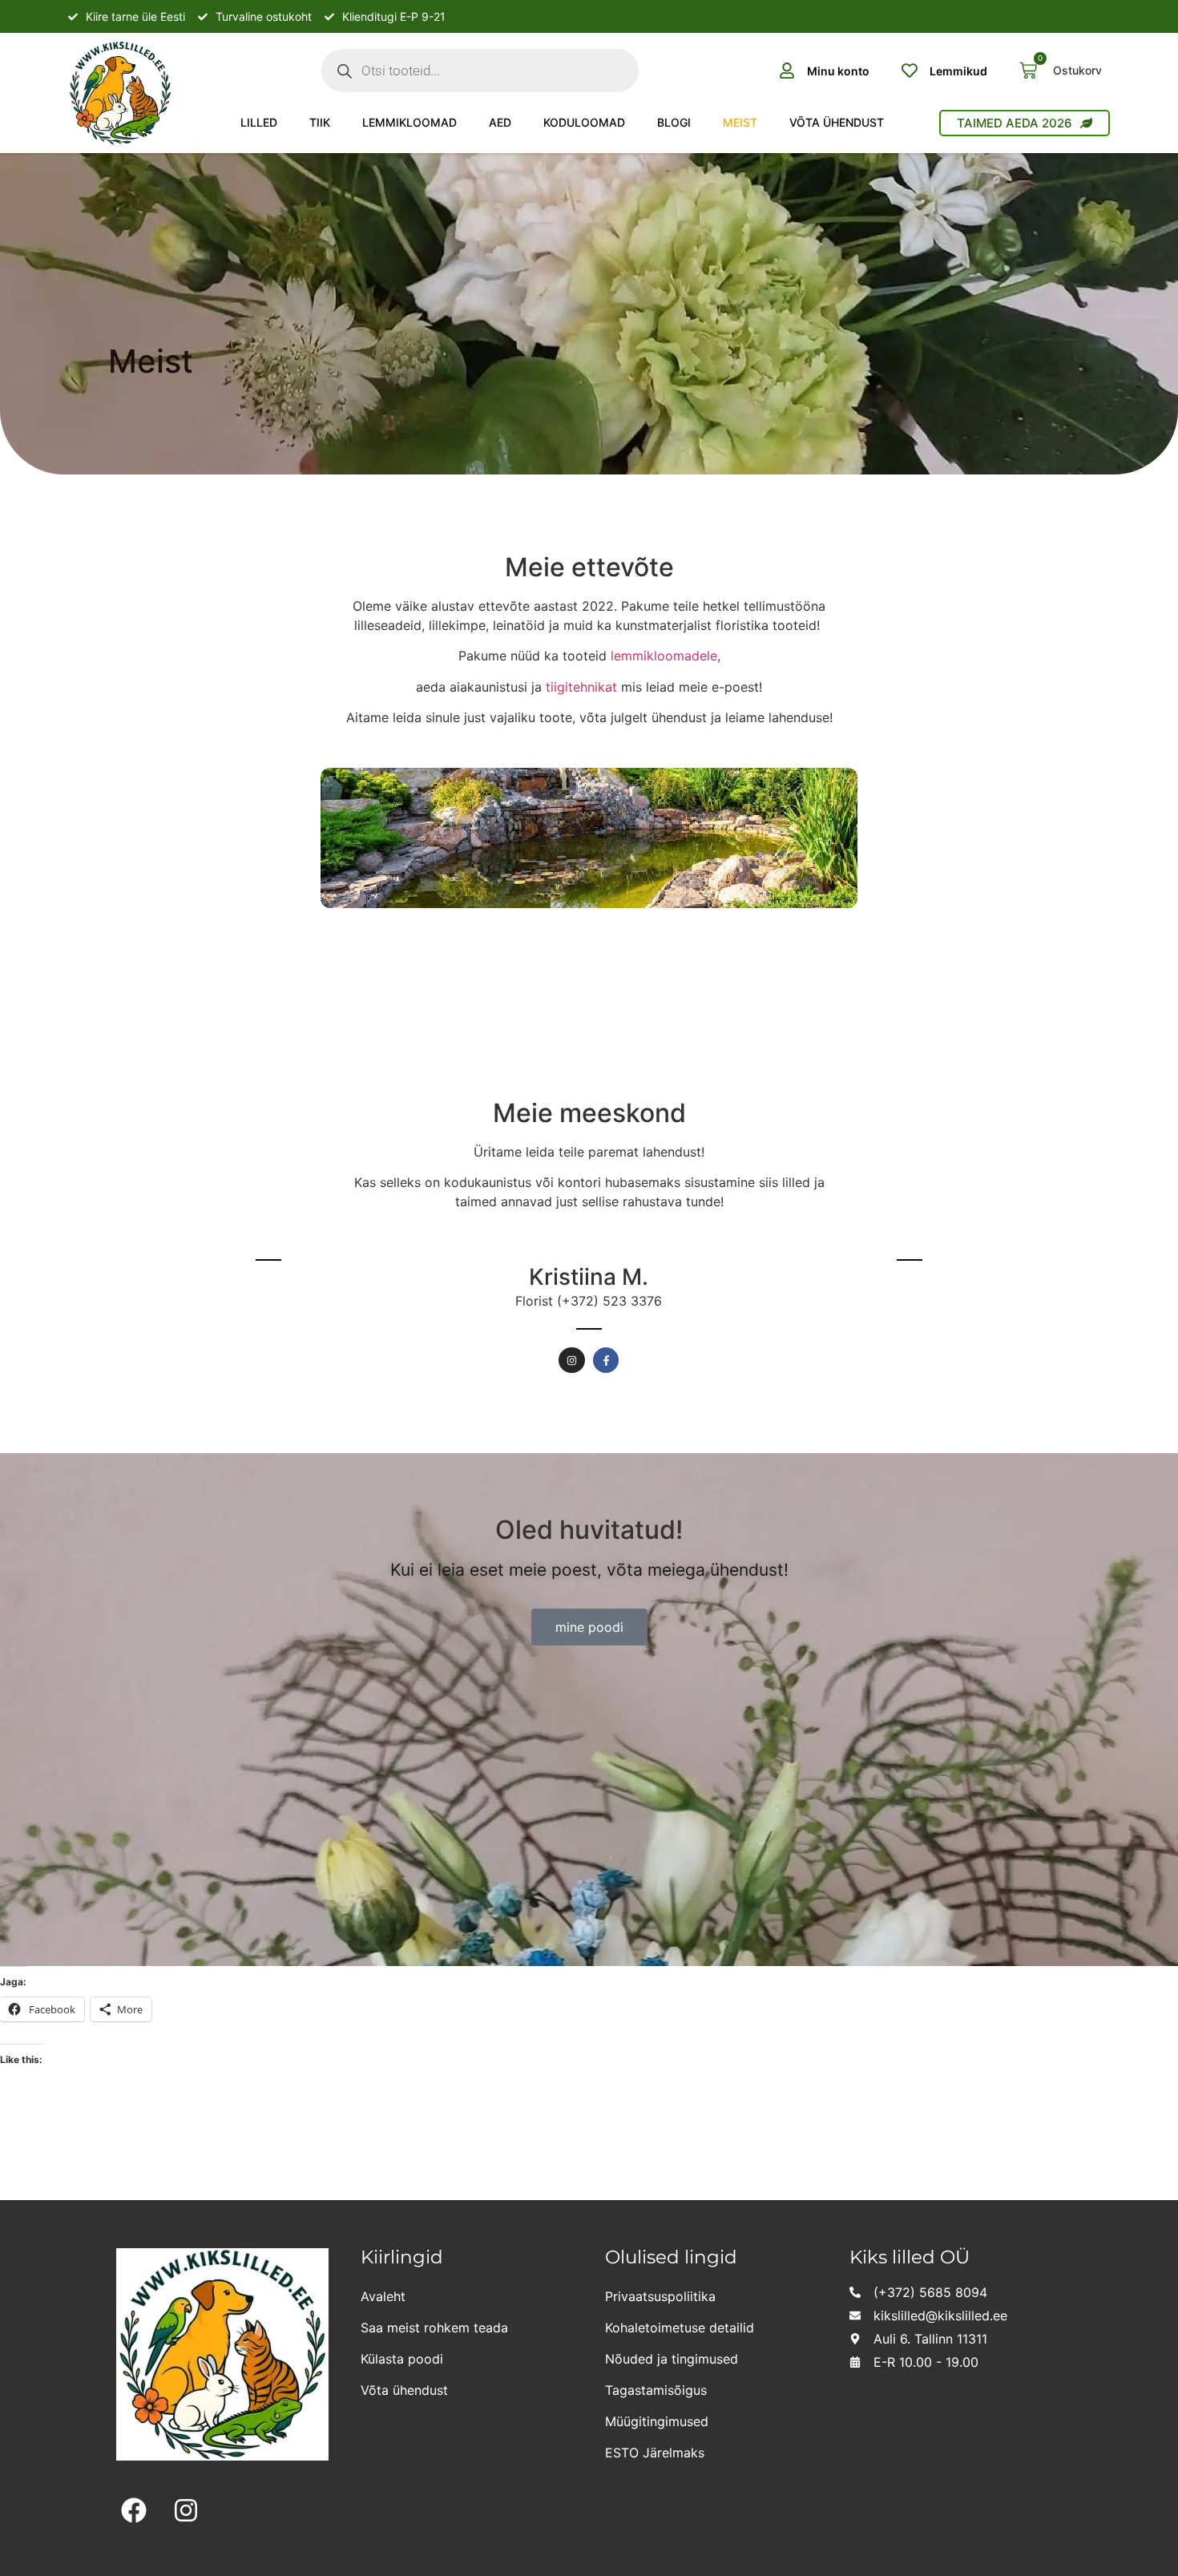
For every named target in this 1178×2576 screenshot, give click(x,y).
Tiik (320, 122)
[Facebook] (134, 2511)
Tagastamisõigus (656, 2390)
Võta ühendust (837, 122)
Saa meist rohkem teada (434, 2328)
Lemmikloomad (409, 122)
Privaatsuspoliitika (660, 2296)
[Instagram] (572, 1361)
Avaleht (383, 2296)
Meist (740, 122)
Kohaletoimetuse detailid (680, 2328)
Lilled (259, 122)
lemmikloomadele (664, 656)
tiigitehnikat (581, 687)
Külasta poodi (402, 2359)
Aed (500, 122)
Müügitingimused (657, 2421)
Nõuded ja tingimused (672, 2359)
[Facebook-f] (269, 1292)
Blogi (674, 122)
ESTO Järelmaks (655, 2453)
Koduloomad (584, 122)
